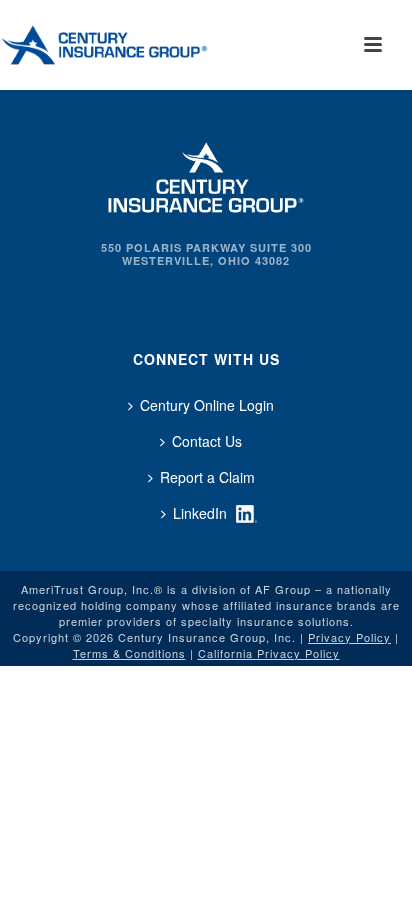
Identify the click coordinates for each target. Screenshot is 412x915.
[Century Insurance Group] (131, 45)
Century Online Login (207, 405)
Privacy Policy (349, 637)
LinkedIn (200, 513)
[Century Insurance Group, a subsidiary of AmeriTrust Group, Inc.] (206, 175)
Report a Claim (207, 477)
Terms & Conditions (129, 653)
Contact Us (207, 441)
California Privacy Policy (269, 653)
